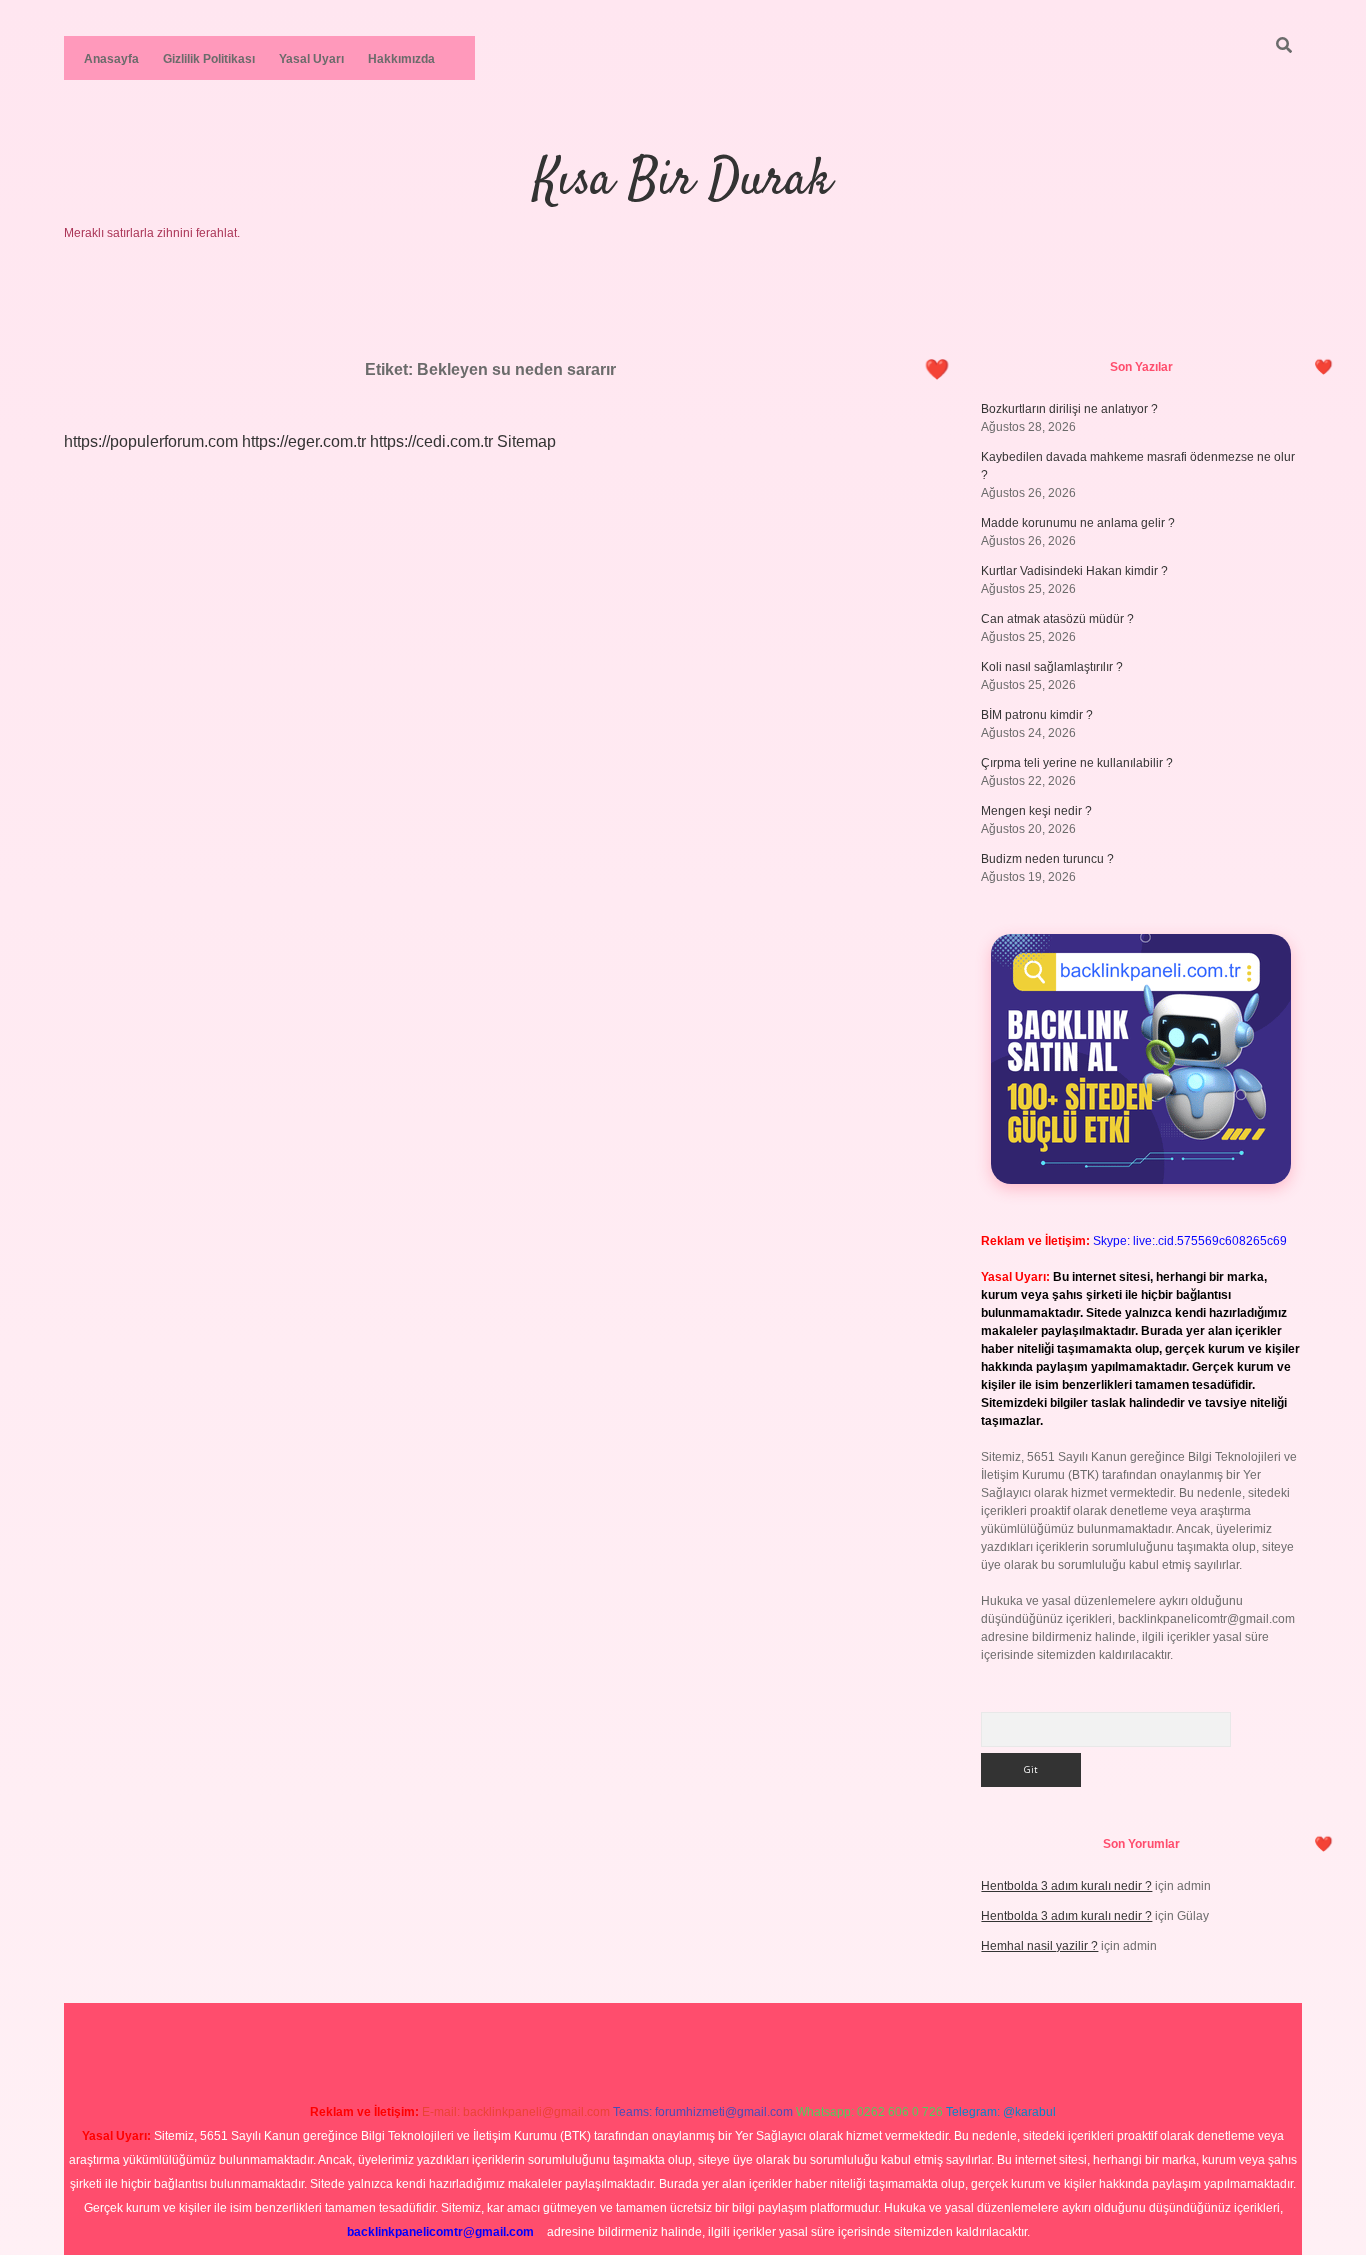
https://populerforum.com (151, 441)
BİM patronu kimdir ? (1037, 715)
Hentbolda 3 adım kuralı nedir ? (1066, 1886)
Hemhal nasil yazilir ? (1039, 1946)
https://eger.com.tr (304, 441)
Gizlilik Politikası (209, 59)
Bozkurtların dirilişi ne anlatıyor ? (1069, 409)
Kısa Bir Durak (683, 181)
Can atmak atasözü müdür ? (1057, 619)
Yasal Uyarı (311, 59)
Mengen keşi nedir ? (1036, 811)
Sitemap (526, 441)
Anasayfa (111, 59)
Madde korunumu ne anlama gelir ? (1078, 523)
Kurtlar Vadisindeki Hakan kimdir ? (1074, 571)
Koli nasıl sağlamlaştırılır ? (1052, 667)
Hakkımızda (401, 59)
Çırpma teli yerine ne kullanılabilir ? (1077, 763)
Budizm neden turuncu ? (1047, 859)
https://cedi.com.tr (431, 441)
